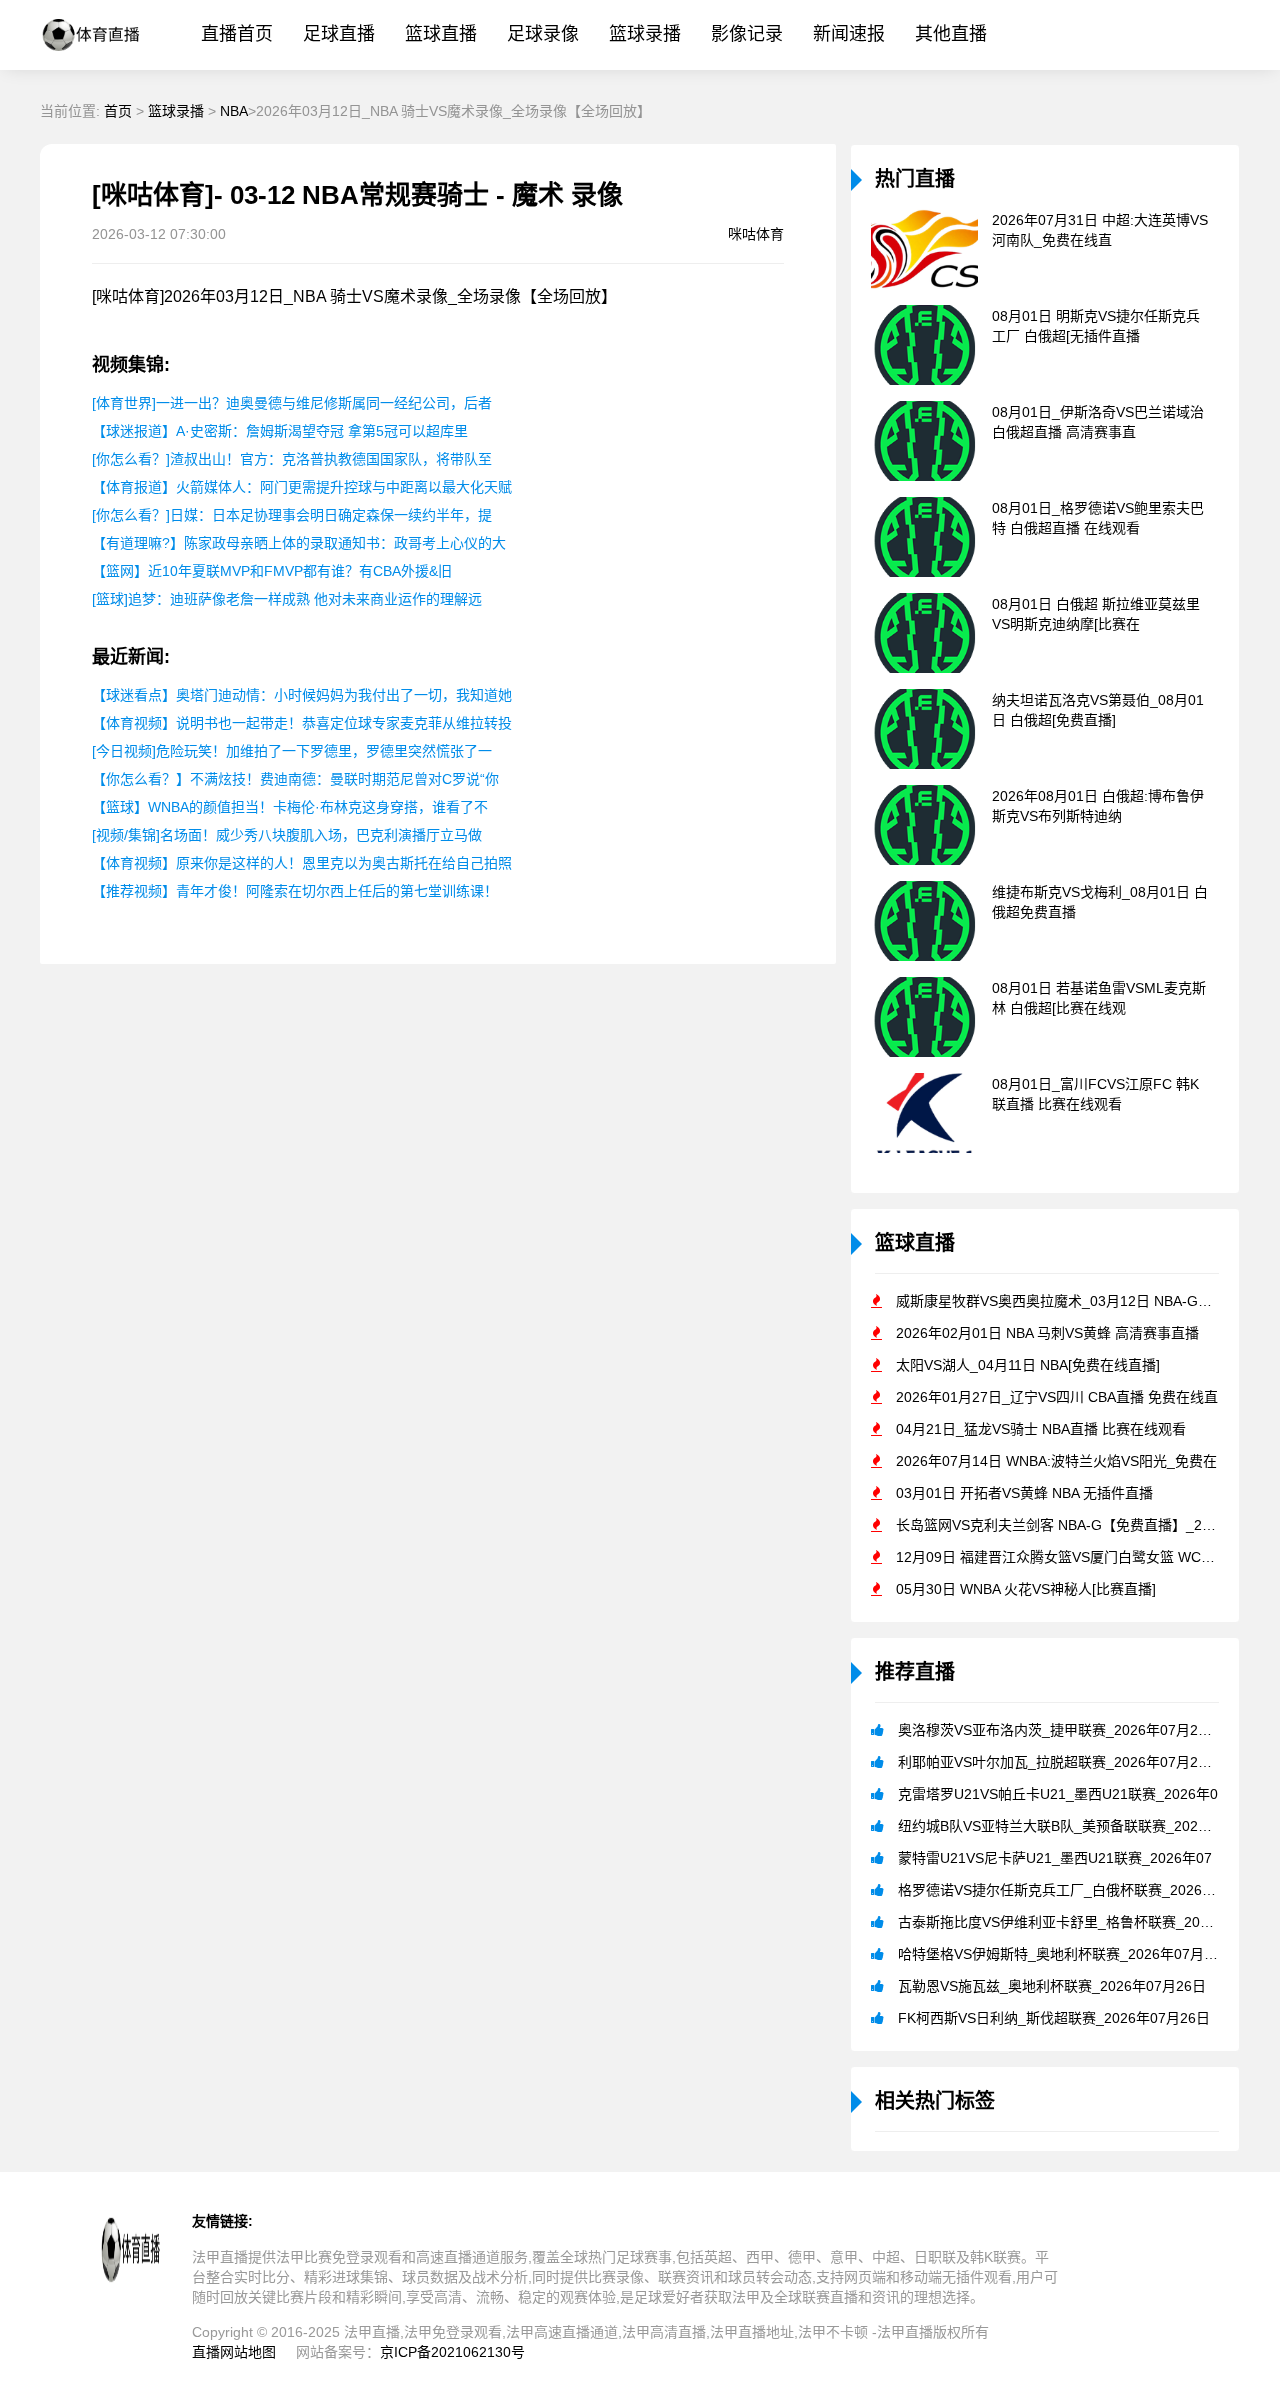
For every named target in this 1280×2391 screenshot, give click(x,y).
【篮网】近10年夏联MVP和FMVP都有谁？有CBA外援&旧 (272, 571)
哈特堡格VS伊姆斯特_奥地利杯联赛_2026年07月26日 (1066, 1954)
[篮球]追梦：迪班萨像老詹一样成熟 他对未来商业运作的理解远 (287, 599)
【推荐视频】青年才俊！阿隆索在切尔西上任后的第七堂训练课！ (295, 891)
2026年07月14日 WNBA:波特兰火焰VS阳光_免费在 (1056, 1461)
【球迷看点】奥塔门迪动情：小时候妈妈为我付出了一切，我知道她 (302, 695)
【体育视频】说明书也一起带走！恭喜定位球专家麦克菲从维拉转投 (302, 723)
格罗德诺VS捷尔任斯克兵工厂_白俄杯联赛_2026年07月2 (1076, 1890)
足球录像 (543, 34)
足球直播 (339, 34)
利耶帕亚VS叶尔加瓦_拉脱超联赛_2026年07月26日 (1059, 1762)
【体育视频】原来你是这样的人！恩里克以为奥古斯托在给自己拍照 (302, 863)
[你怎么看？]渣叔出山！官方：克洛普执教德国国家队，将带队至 (292, 459)
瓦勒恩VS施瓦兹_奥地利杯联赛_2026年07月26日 (1052, 1986)
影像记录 (747, 34)
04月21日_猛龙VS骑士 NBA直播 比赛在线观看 (1041, 1429)
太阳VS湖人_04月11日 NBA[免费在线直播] (1028, 1365)
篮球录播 (645, 34)
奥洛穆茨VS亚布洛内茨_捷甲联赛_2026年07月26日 (1059, 1730)
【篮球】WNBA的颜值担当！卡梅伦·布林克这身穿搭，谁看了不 (290, 807)
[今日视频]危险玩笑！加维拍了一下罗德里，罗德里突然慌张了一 (292, 751)
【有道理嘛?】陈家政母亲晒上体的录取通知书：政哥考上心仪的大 (299, 543)
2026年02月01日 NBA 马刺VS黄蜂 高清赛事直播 (1047, 1333)
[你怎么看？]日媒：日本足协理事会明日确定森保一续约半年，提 (292, 515)
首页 (118, 111)
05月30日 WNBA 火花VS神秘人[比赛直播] (1026, 1589)
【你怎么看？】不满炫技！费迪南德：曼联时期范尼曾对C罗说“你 (295, 779)
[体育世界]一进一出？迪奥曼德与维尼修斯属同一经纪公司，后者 (292, 403)
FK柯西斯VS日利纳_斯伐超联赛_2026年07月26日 (1054, 2018)
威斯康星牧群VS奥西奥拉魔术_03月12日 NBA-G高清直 (1068, 1301)
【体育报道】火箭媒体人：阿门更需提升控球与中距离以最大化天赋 (302, 487)
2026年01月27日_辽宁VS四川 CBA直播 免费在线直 (1057, 1397)
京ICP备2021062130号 (452, 2352)
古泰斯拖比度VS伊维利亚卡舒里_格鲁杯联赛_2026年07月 (1079, 1922)
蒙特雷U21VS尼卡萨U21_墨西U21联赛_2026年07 (1055, 1858)
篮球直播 (441, 34)
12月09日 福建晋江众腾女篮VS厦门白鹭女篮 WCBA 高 (1066, 1557)
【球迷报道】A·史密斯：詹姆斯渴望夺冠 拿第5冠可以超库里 (280, 431)
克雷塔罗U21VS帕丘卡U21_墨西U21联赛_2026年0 (1058, 1794)
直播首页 (237, 34)
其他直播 (951, 34)
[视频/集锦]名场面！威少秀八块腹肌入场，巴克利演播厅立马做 (287, 835)
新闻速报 (849, 34)
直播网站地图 (234, 2352)
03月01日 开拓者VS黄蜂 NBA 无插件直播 (1024, 1493)
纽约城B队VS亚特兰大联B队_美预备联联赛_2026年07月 (1074, 1826)
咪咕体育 (756, 234)
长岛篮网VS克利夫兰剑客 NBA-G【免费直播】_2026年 (1068, 1525)
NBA (234, 111)
